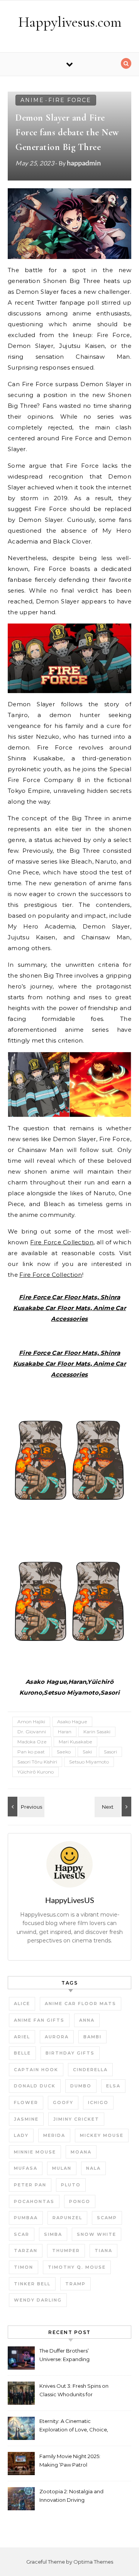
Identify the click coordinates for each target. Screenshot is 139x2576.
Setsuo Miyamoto (89, 1762)
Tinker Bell (32, 2284)
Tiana (103, 2251)
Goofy (63, 2102)
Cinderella (90, 2070)
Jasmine (26, 2119)
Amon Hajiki (31, 1722)
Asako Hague (72, 1722)
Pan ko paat (31, 1752)
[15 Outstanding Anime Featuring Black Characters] (114, 1807)
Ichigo (98, 2102)
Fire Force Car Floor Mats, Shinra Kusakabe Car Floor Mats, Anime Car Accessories (69, 1308)
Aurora (57, 2037)
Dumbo (81, 2086)
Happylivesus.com (70, 22)
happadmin (84, 163)
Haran (65, 1732)
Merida (54, 2135)
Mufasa (26, 2168)
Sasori (110, 1752)
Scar (22, 2234)
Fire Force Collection (62, 1242)
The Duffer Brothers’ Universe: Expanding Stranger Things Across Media (68, 2356)
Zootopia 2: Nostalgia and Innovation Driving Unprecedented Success (71, 2497)
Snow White (97, 2234)
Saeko (64, 1752)
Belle (22, 2053)
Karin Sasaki (97, 1732)
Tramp (75, 2284)
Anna (87, 2020)
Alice (22, 2004)
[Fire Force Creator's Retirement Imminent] (25, 1807)
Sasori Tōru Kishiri (37, 1762)
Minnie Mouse (35, 2152)
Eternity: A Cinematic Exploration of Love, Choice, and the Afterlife (74, 2426)
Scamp (107, 2218)
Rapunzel (67, 2218)
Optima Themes (93, 2562)
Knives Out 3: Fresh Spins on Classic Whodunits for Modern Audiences (74, 2391)
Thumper (66, 2251)
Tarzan (26, 2251)
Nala (93, 2168)
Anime (32, 100)
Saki (87, 1752)
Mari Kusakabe (75, 1742)
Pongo (80, 2201)
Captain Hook (36, 2070)
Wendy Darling (38, 2300)
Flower (26, 2102)
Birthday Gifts (70, 2053)
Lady (21, 2135)
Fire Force (70, 100)
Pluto (71, 2185)
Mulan (62, 2168)
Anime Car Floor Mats (81, 2004)
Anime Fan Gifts (39, 2020)
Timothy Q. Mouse (77, 2267)
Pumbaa (26, 2218)
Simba (53, 2234)
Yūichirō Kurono (36, 1772)
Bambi (92, 2037)
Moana (81, 2152)
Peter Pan (30, 2185)
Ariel (22, 2037)
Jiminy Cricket (76, 2119)
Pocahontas (34, 2201)
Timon (24, 2267)
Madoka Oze (32, 1742)
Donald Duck (35, 2086)
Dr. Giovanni (32, 1732)
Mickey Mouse (102, 2135)
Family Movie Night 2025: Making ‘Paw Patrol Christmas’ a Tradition (70, 2461)
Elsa (113, 2086)
